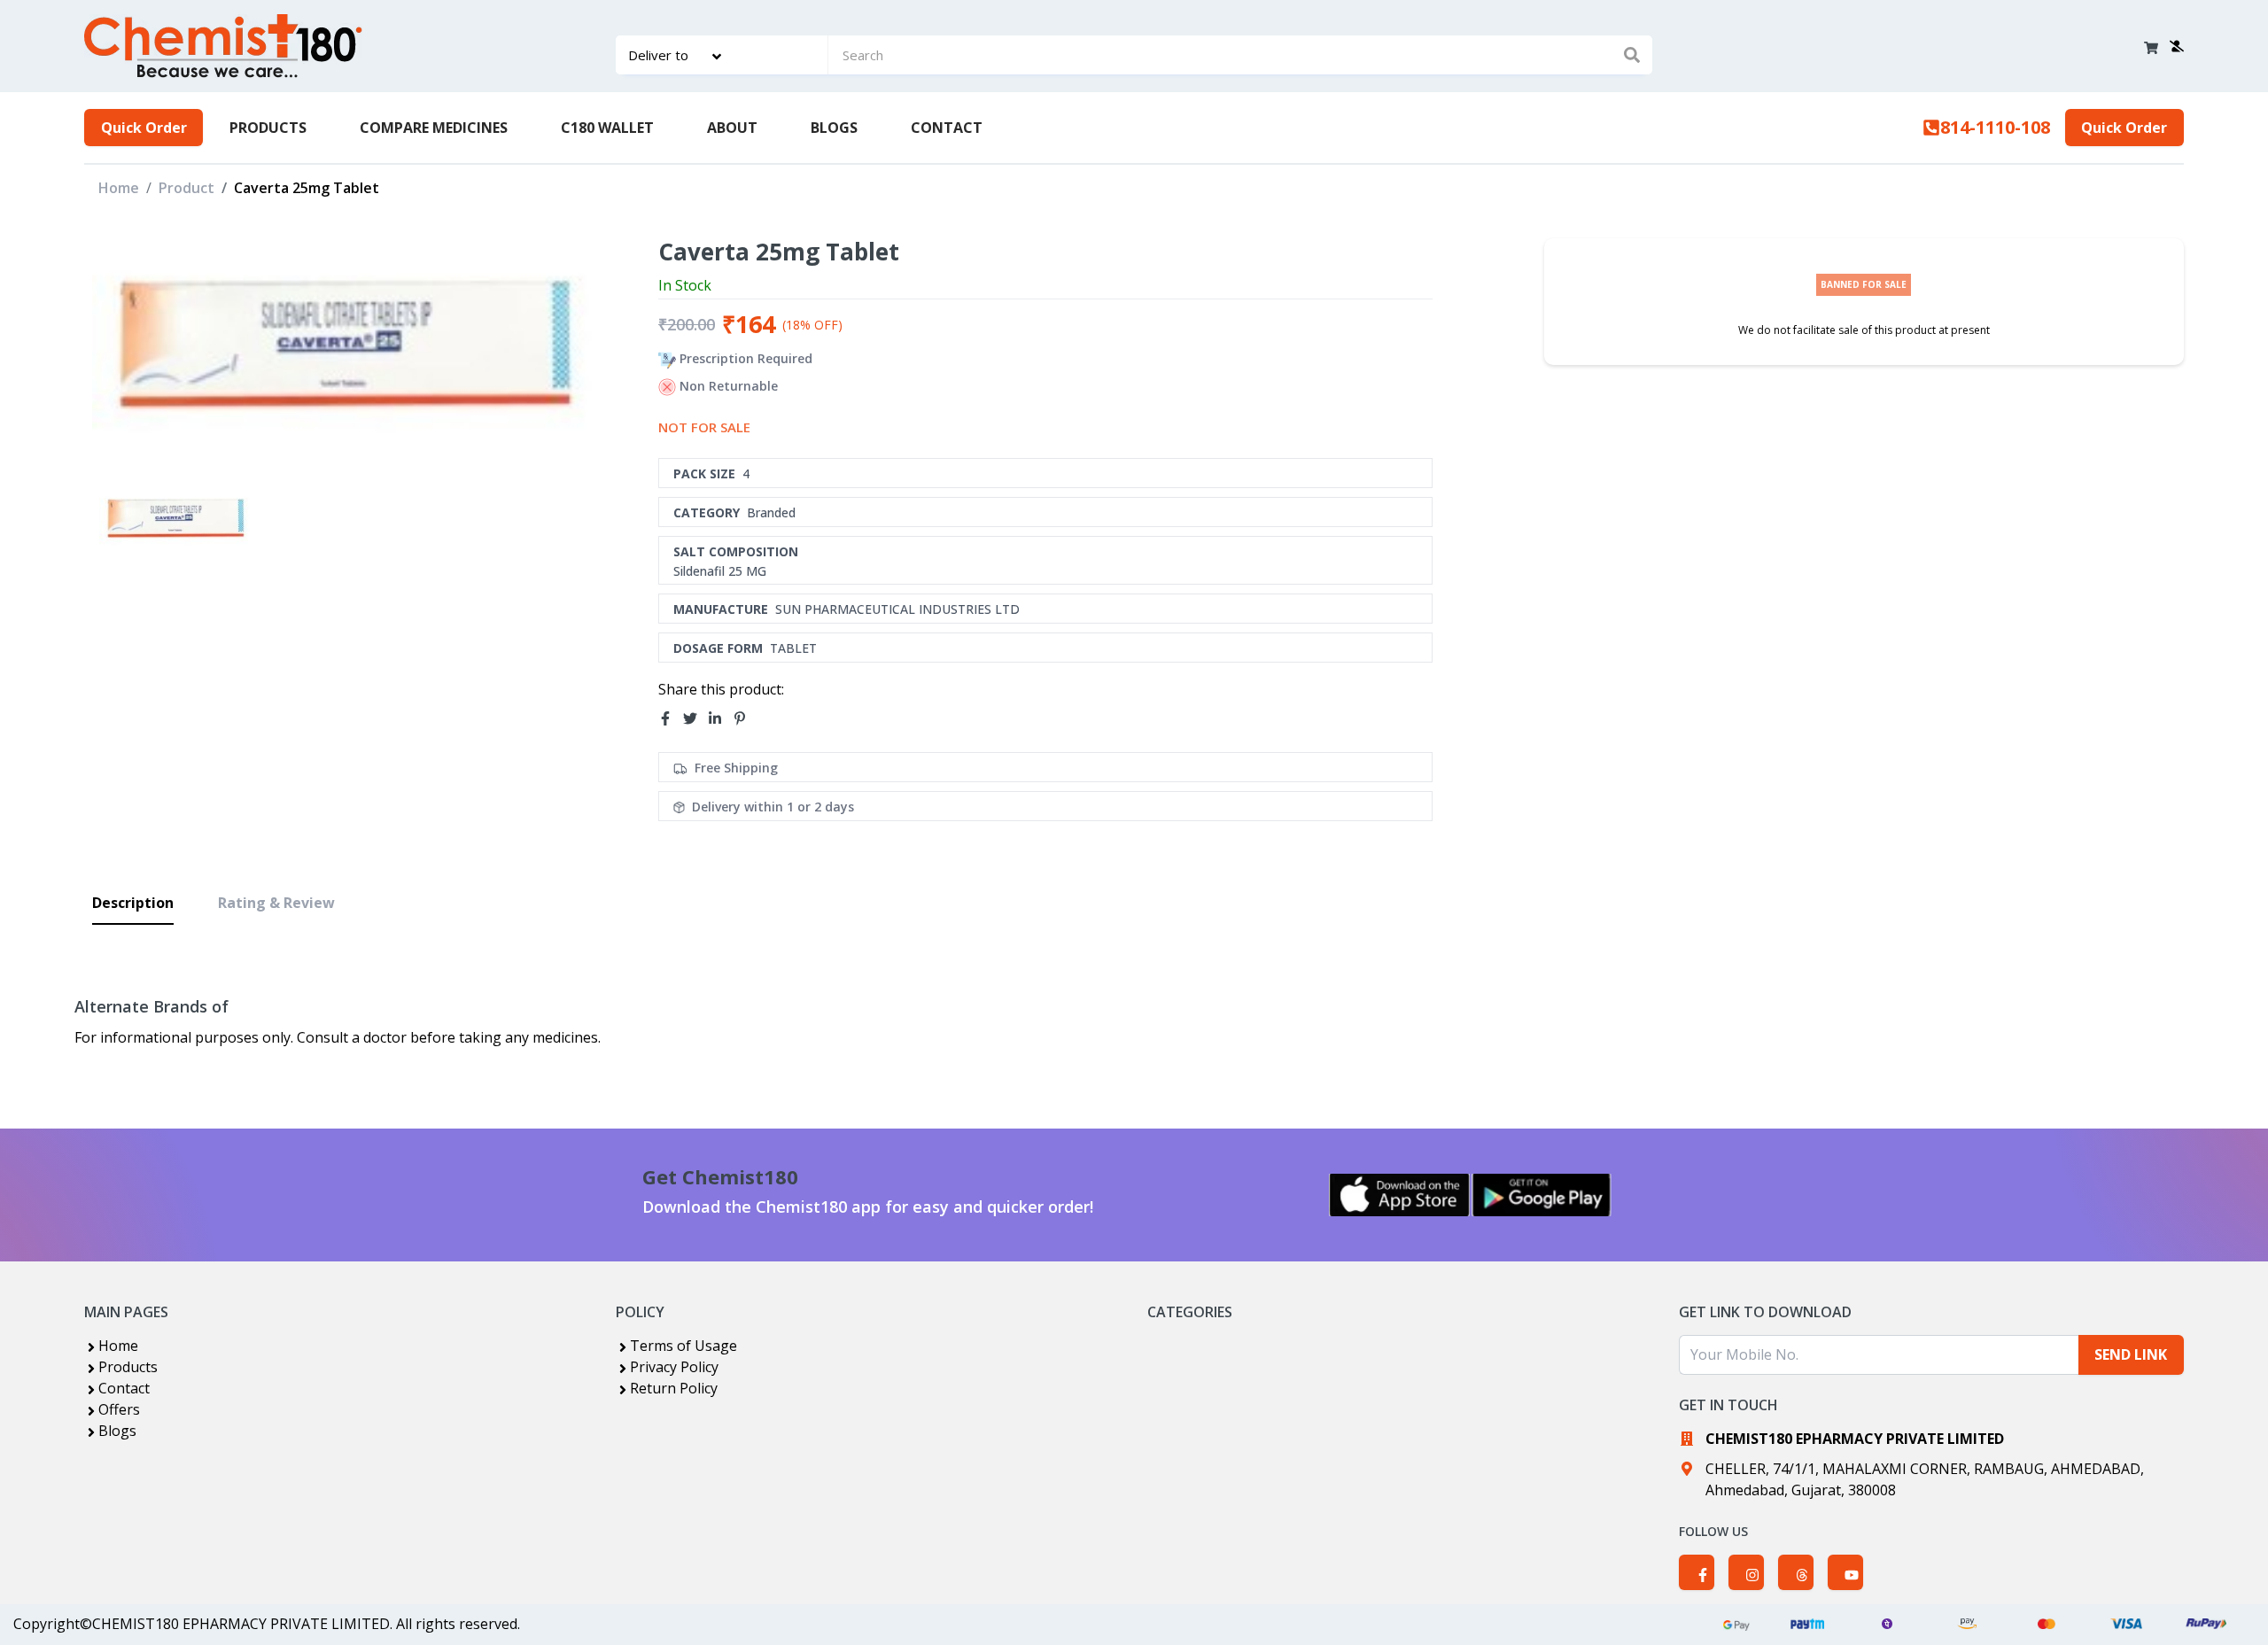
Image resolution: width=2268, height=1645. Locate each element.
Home (119, 188)
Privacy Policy (674, 1367)
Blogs (117, 1431)
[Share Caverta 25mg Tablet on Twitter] (695, 718)
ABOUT (732, 128)
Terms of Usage (684, 1346)
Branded (771, 512)
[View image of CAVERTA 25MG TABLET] (176, 520)
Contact (124, 1388)
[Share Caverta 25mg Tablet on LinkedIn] (720, 718)
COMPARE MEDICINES (434, 128)
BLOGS (834, 128)
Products (128, 1367)
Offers (119, 1409)
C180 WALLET (607, 128)
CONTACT (947, 128)
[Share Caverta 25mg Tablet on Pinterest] (745, 718)
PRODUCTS (268, 128)
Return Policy (674, 1388)
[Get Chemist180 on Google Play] (1542, 1195)
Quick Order (144, 128)
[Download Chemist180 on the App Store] (1400, 1195)
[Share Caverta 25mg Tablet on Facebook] (671, 718)
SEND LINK (2131, 1354)
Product (186, 188)
